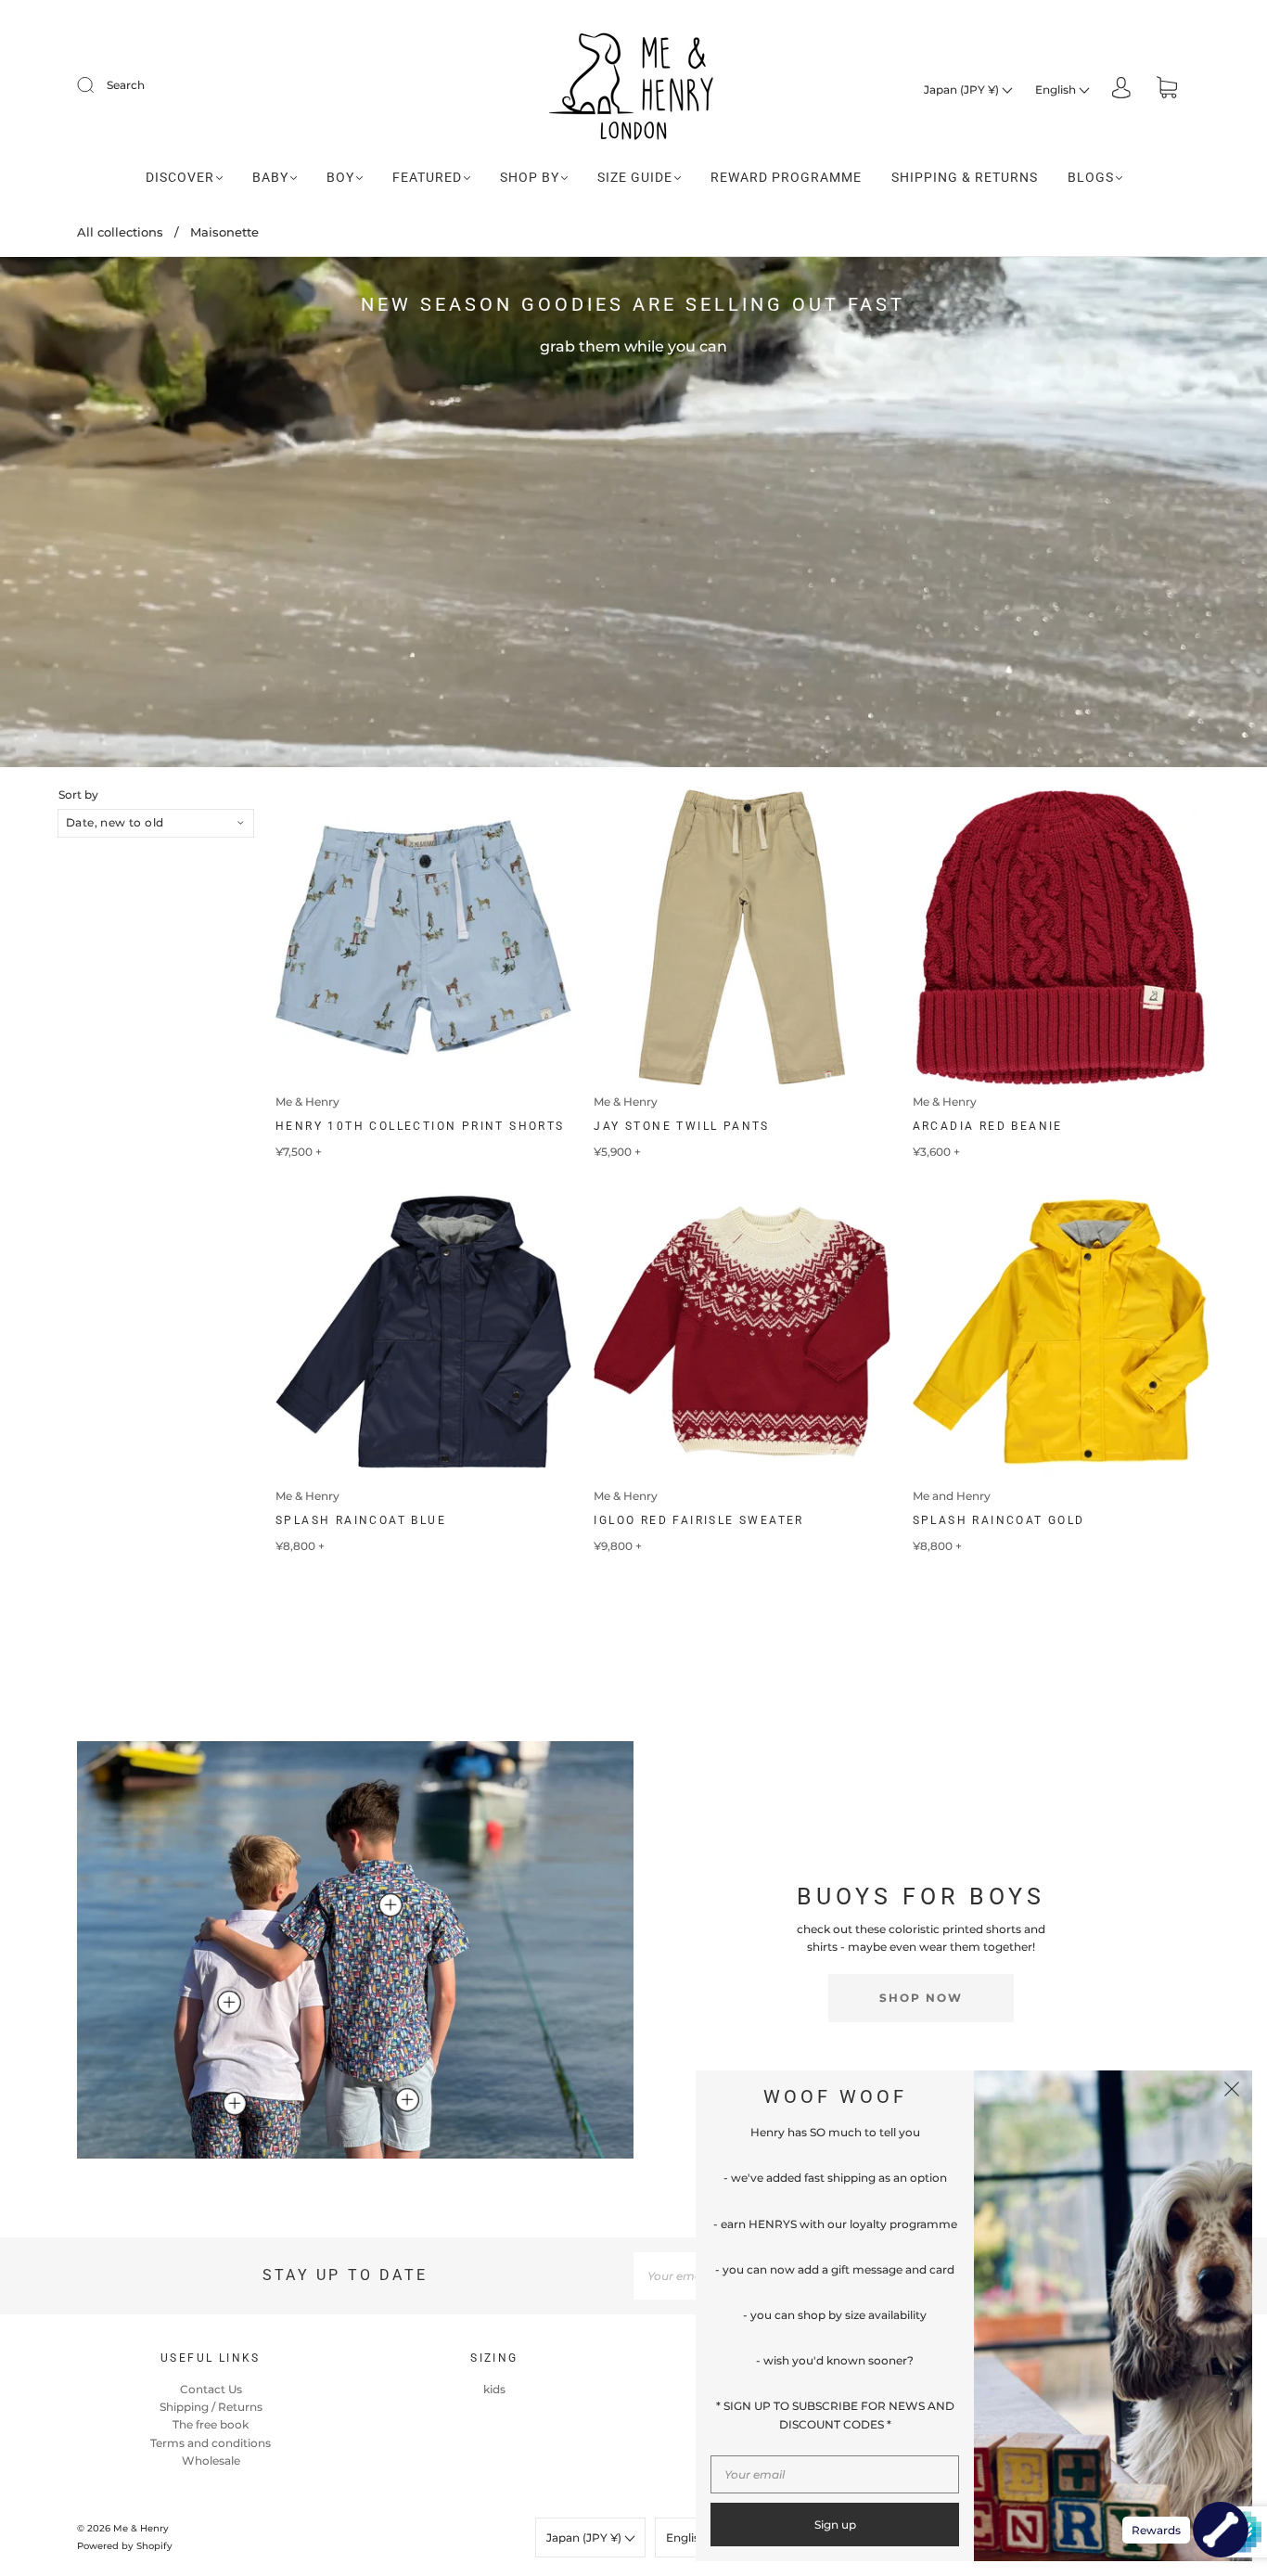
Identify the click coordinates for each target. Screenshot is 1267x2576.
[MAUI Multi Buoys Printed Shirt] (390, 1905)
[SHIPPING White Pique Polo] (229, 2003)
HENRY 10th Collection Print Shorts (420, 1126)
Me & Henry (307, 1102)
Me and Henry (952, 1496)
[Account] (1121, 90)
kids (494, 2389)
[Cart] (1167, 90)
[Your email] (835, 2474)
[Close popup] (1232, 2091)
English (1057, 90)
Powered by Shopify (125, 2546)
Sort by (78, 795)
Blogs (1091, 177)
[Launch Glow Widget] (1221, 2530)
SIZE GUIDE (635, 177)
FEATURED (427, 177)
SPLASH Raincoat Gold (999, 1520)
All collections (120, 232)
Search (126, 85)
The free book (211, 2424)
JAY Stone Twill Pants (681, 1126)
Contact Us (211, 2389)
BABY (270, 177)
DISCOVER (180, 177)
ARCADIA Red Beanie (988, 1126)
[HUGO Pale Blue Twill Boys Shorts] (407, 2100)
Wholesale (211, 2461)
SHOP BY (530, 177)
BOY (340, 177)
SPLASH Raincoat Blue (361, 1520)
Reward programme (786, 177)
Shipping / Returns (211, 2407)
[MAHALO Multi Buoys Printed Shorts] (235, 2104)
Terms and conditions (211, 2443)
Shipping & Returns (965, 177)
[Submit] (97, 85)
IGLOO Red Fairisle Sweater (698, 1520)
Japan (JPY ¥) (963, 90)
